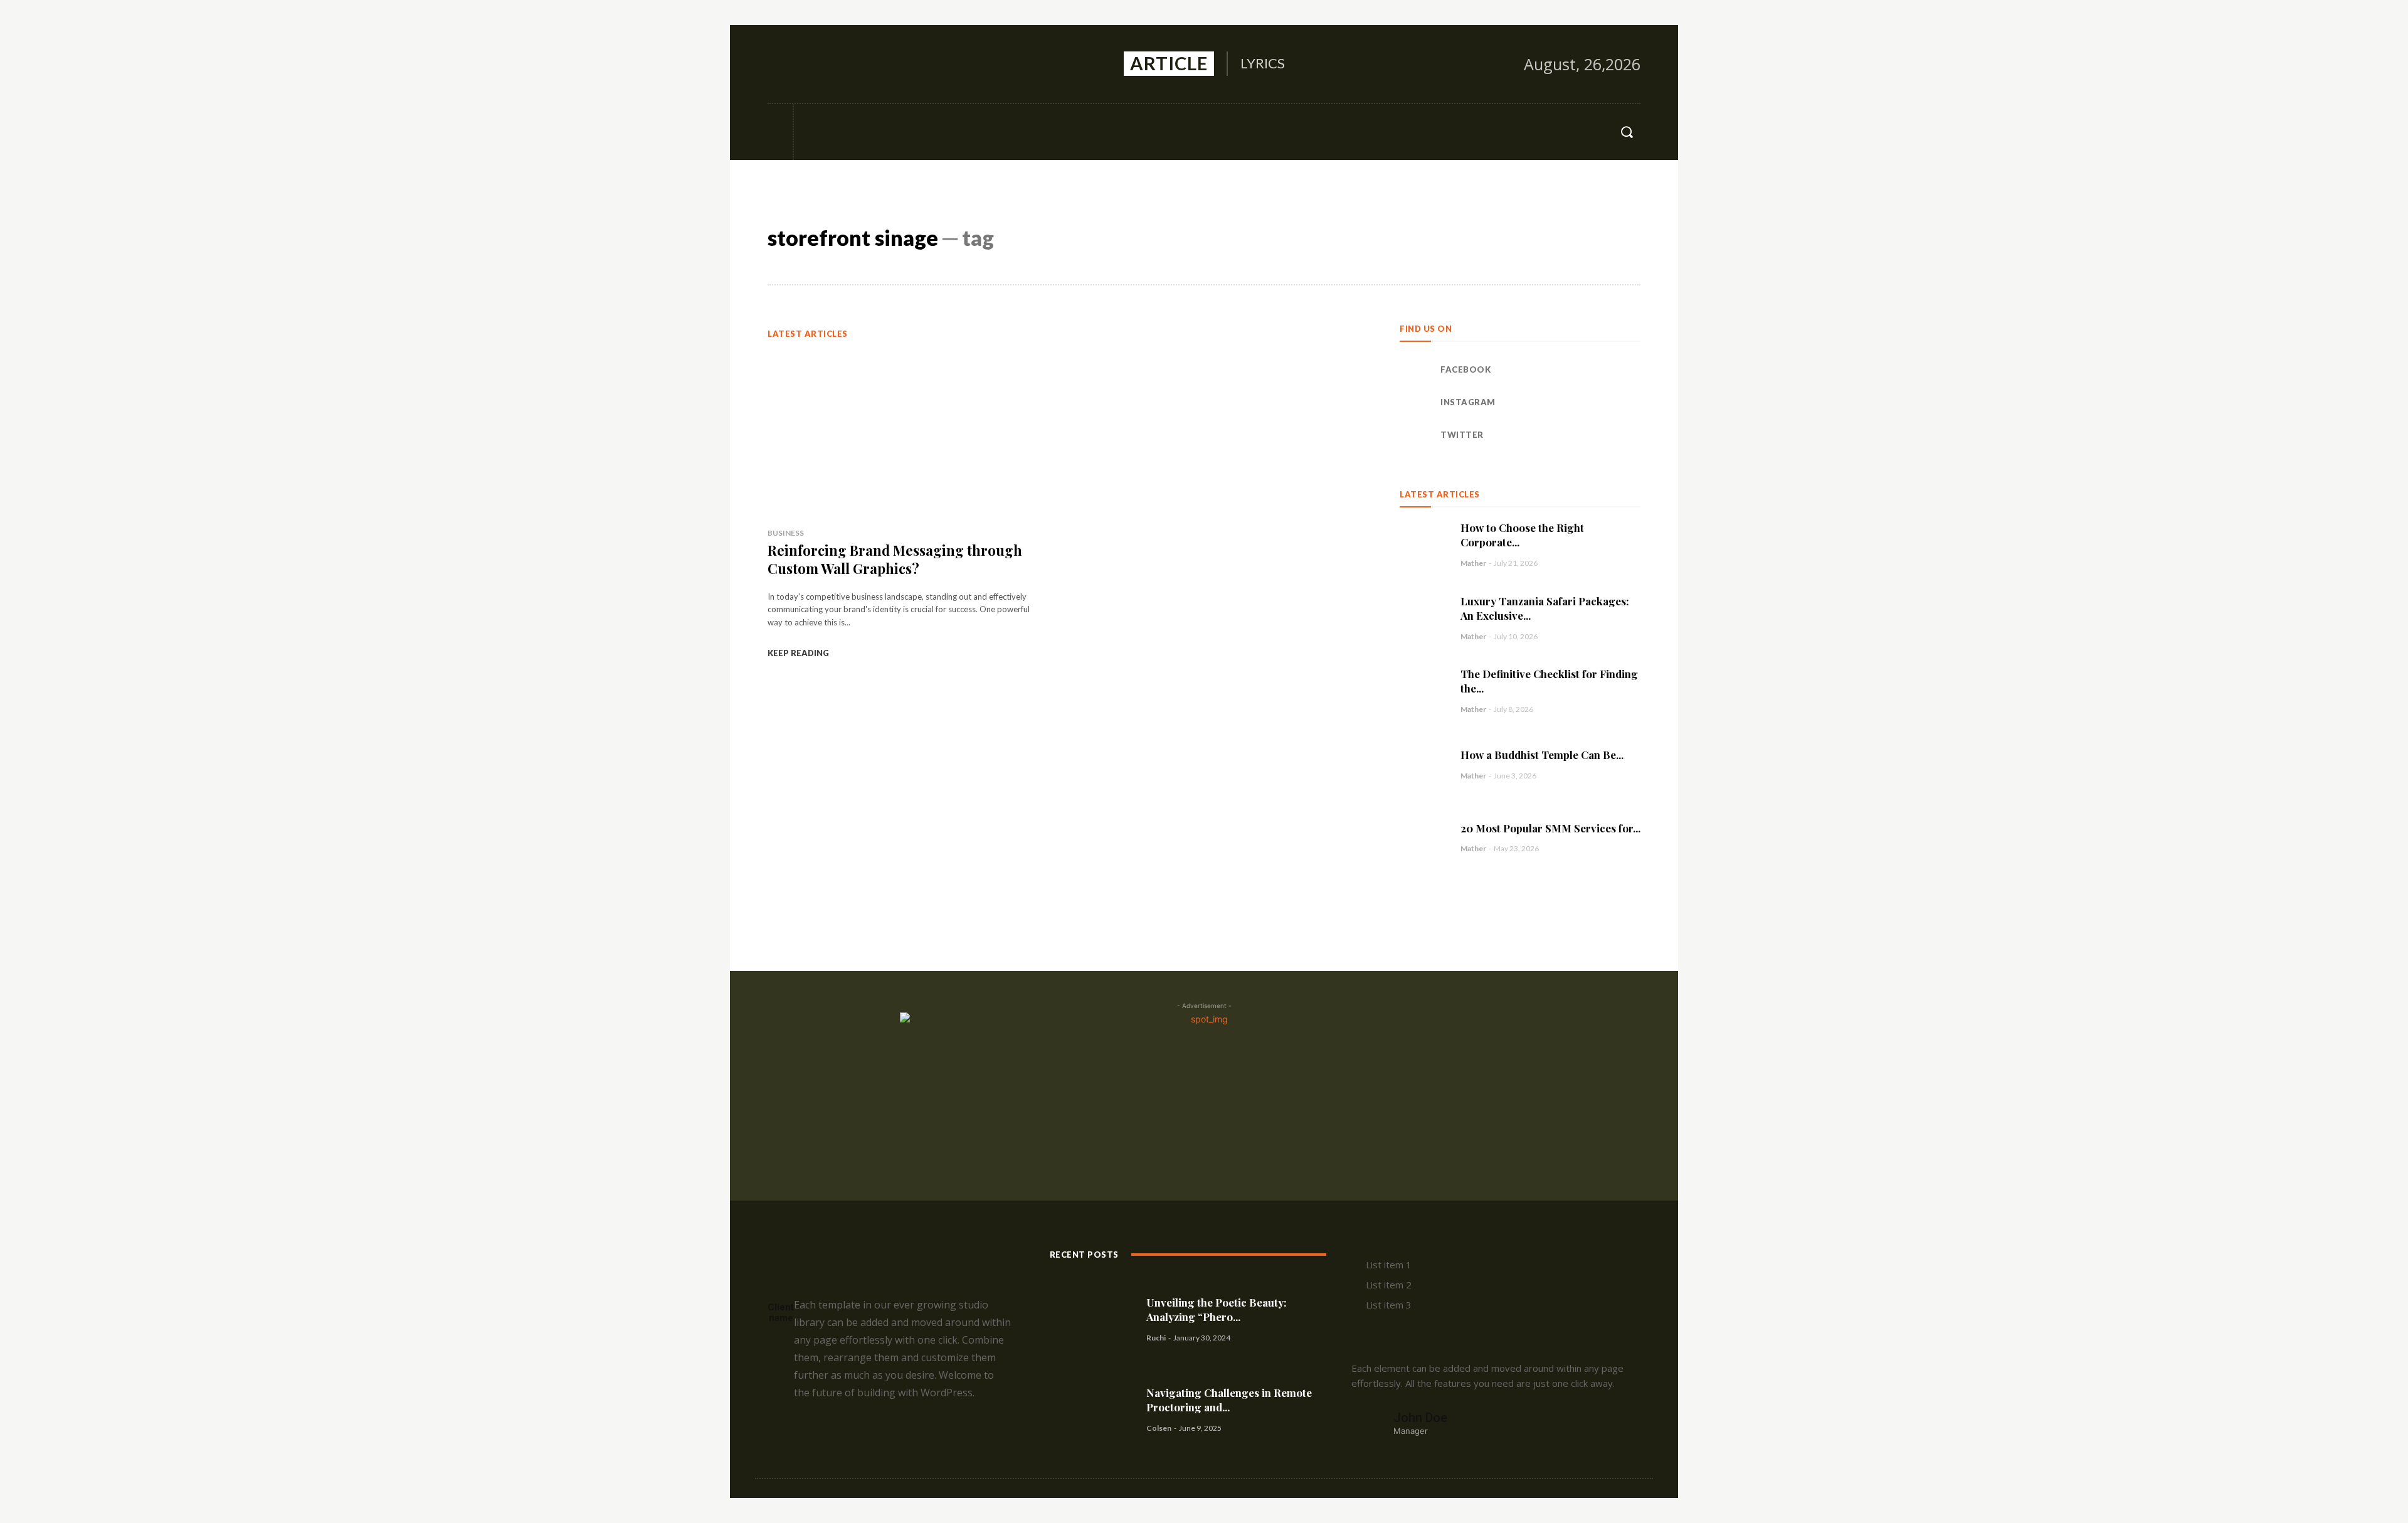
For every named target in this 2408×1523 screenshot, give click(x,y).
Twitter (1462, 435)
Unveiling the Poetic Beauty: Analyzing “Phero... (1217, 1309)
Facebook (1465, 369)
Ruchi (1156, 1338)
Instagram (1468, 402)
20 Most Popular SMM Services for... (1550, 828)
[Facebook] (778, 64)
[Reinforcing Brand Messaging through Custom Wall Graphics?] (905, 434)
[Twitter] (833, 64)
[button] (1627, 132)
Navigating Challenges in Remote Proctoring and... (1229, 1400)
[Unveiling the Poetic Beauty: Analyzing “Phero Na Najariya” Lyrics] (1093, 1319)
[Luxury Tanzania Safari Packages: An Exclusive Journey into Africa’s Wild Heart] (1424, 618)
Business (786, 533)
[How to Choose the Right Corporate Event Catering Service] (1424, 544)
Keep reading (798, 653)
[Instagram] (806, 64)
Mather (1473, 563)
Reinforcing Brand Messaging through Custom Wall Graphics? (895, 559)
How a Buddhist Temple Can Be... (1542, 755)
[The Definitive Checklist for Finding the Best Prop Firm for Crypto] (1424, 690)
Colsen (1159, 1428)
